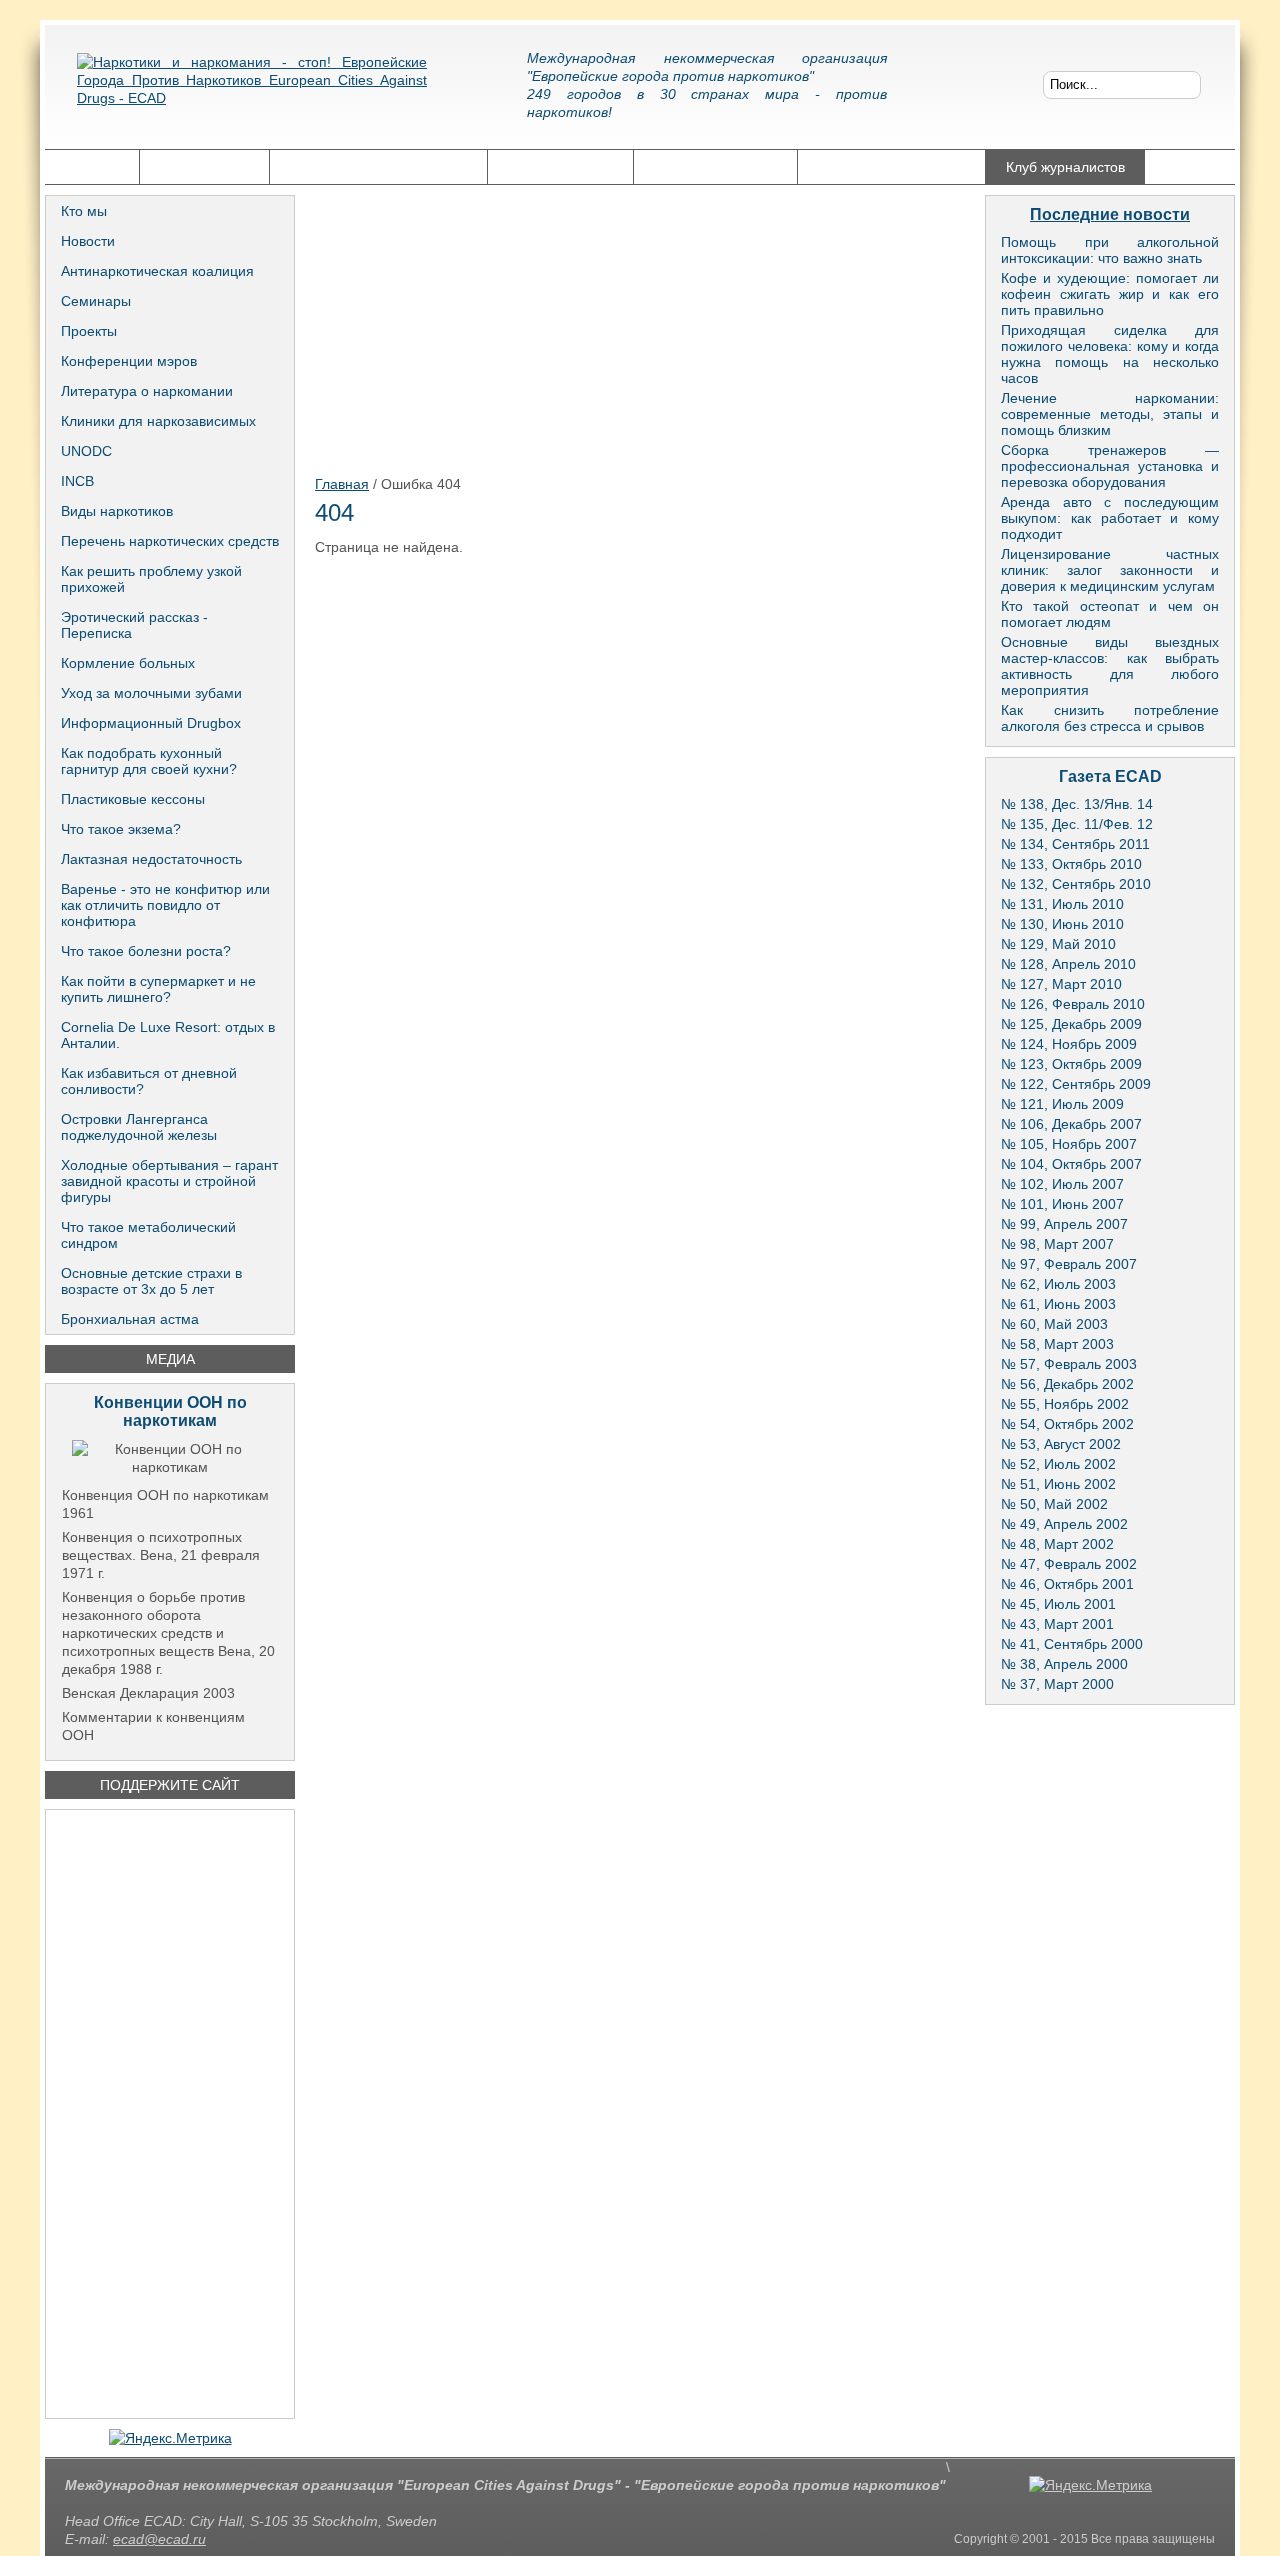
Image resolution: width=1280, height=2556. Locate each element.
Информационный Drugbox (151, 723)
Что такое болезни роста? (146, 951)
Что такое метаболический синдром (148, 1235)
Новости (88, 241)
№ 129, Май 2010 (1058, 944)
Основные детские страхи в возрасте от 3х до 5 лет (151, 1281)
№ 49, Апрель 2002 (1064, 1524)
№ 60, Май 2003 (1054, 1324)
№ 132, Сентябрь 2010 (1076, 884)
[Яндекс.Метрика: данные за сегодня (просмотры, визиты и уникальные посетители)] (170, 2438)
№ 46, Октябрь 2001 (1067, 1584)
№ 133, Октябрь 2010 (1071, 864)
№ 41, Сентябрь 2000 (1072, 1644)
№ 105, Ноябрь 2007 (1069, 1144)
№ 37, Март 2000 (1057, 1684)
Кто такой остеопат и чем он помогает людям (1110, 614)
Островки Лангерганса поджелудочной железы (139, 1127)
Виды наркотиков (117, 511)
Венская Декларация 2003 (148, 1693)
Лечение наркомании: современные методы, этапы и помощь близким (1110, 414)
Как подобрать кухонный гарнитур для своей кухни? (149, 761)
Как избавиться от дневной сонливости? (149, 1081)
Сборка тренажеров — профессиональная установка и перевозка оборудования (1110, 466)
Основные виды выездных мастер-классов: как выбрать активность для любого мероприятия (1110, 666)
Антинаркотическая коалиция (157, 271)
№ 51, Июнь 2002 (1058, 1484)
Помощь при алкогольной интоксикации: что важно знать (1110, 250)
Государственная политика (378, 167)
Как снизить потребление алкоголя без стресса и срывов (1110, 718)
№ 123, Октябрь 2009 (1071, 1064)
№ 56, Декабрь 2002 (1067, 1384)
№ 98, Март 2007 (1057, 1244)
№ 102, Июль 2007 (1062, 1184)
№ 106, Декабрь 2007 (1071, 1124)
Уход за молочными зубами (151, 693)
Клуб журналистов (1065, 167)
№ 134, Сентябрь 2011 (1075, 844)
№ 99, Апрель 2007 (1064, 1224)
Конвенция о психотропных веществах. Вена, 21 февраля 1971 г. (161, 1555)
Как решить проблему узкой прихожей (151, 579)
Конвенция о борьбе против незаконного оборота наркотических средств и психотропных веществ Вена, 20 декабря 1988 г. (168, 1633)
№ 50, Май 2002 (1054, 1504)
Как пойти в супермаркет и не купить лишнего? (158, 989)
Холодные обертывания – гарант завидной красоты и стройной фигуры (169, 1181)
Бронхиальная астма (130, 1319)
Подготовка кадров (715, 167)
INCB (77, 481)
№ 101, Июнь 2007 (1062, 1204)
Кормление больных (128, 663)
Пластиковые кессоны (133, 799)
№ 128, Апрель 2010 (1068, 964)
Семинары (96, 301)
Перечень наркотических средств (170, 541)
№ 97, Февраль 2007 (1069, 1264)
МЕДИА (170, 1359)
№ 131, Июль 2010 (1062, 904)
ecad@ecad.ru (159, 2539)
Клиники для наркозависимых (158, 421)
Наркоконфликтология (891, 167)
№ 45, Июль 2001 (1058, 1604)
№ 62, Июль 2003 (1058, 1284)
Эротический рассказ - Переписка (134, 625)
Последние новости (1110, 214)
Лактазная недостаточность (151, 859)
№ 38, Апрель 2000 (1064, 1664)
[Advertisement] (170, 2114)
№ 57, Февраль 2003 (1069, 1364)
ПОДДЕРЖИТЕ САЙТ (170, 1785)
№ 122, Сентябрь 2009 (1076, 1084)
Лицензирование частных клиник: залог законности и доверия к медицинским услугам (1110, 570)
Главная (92, 167)
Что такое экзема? (121, 829)
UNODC (86, 451)
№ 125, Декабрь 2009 (1071, 1024)
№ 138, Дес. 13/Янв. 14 (1077, 804)
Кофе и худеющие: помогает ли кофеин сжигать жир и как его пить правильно (1110, 294)
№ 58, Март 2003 (1057, 1344)
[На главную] (252, 95)
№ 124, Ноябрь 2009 (1069, 1044)
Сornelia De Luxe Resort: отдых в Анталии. (168, 1035)
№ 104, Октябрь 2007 (1071, 1164)
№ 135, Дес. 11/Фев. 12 (1077, 824)
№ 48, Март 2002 (1057, 1544)
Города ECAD (204, 167)
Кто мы (84, 211)
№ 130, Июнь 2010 (1062, 924)
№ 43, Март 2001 (1057, 1624)
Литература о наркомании (147, 391)
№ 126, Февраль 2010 (1073, 1004)
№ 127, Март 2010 (1061, 984)
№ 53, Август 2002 (1061, 1444)
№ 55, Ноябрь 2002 (1065, 1404)
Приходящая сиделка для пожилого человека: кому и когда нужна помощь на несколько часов (1110, 354)
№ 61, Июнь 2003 (1058, 1304)
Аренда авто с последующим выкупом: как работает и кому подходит (1110, 518)
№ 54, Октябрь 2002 (1067, 1424)
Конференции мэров (129, 361)
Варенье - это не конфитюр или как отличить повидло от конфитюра (165, 905)
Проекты (89, 331)
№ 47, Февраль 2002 (1069, 1564)
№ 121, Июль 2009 (1062, 1104)
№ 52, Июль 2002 (1058, 1464)
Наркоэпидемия (560, 167)
